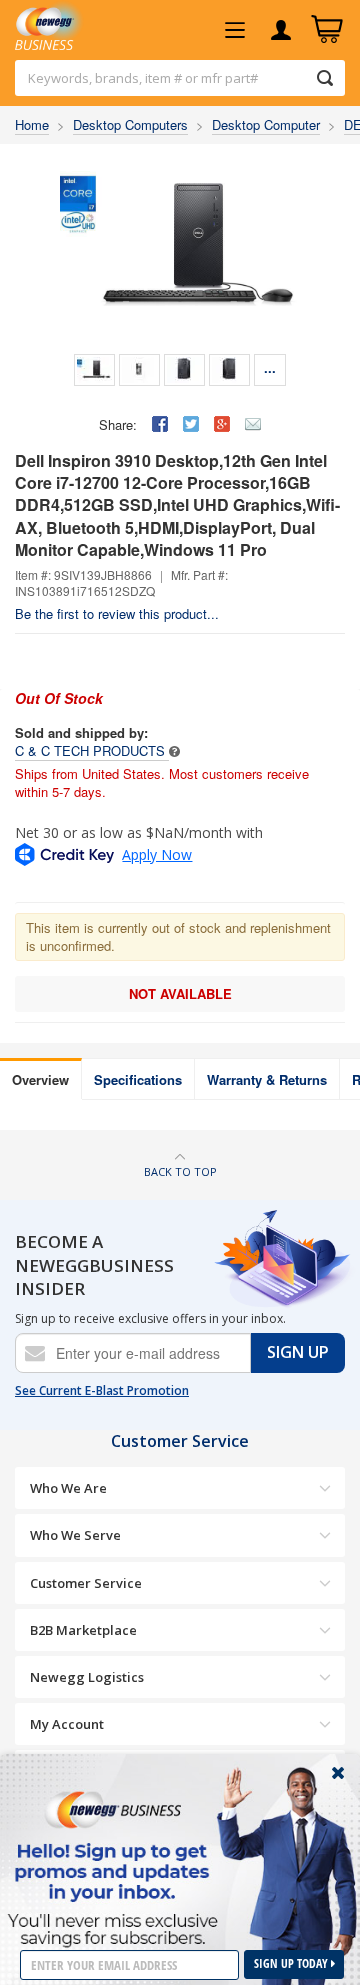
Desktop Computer (266, 124)
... (270, 367)
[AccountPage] (281, 30)
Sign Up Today (292, 1963)
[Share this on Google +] (222, 424)
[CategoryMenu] (235, 30)
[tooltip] (174, 750)
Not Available (180, 993)
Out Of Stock (59, 698)
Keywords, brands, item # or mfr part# (143, 78)
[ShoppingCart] (327, 30)
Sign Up (298, 1352)
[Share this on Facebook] (160, 424)
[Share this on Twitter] (191, 424)
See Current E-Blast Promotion (102, 1391)
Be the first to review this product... (117, 613)
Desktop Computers (130, 124)
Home (32, 124)
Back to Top (180, 1171)
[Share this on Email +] (253, 424)
